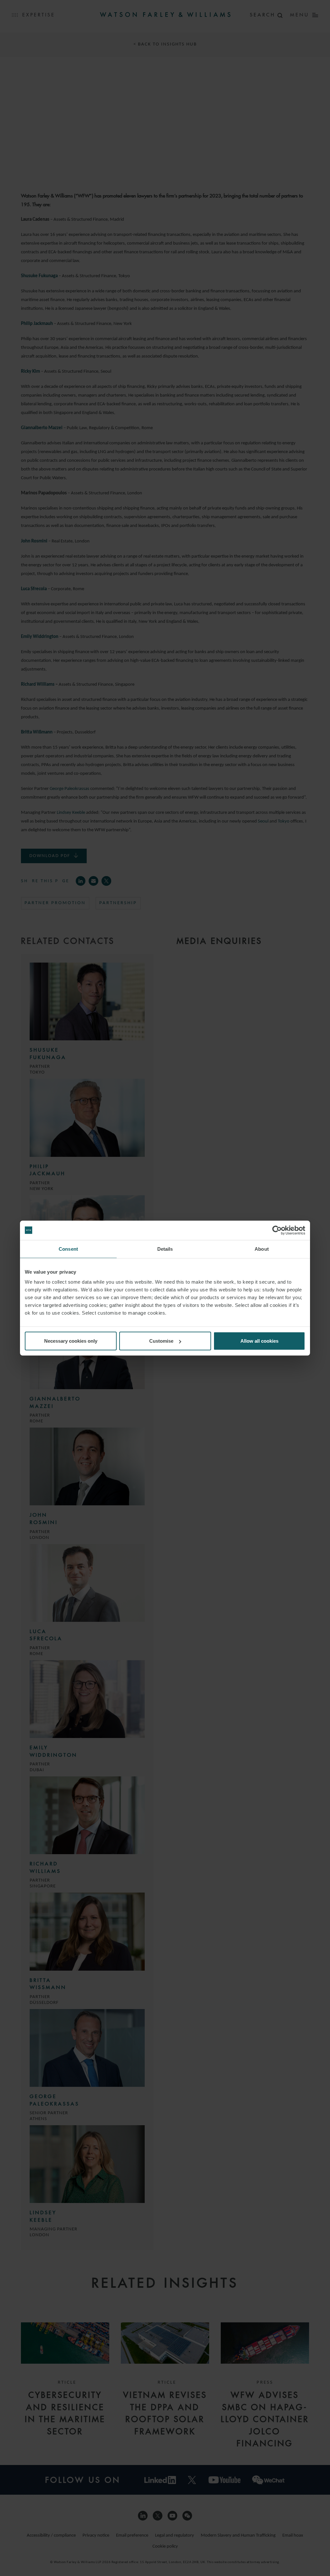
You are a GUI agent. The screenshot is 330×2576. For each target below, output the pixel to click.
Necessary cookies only (71, 1341)
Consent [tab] (68, 1249)
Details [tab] (165, 1249)
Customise (161, 1341)
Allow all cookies (259, 1341)
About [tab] (262, 1249)
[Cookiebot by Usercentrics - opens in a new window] (277, 1230)
